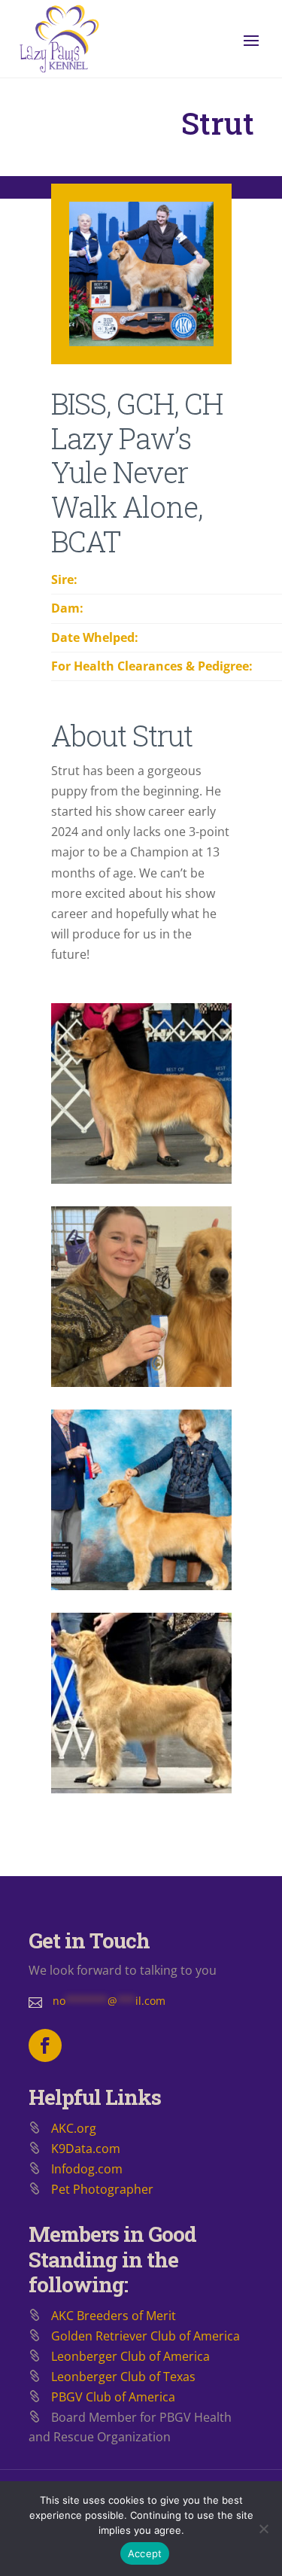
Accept (145, 2553)
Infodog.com (87, 2169)
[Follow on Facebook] (45, 2045)
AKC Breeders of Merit (114, 2316)
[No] (263, 2529)
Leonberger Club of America (130, 2356)
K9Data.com (86, 2149)
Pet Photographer (102, 2189)
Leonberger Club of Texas (123, 2377)
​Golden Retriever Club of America (146, 2336)
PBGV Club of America (113, 2397)
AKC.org (74, 2128)
